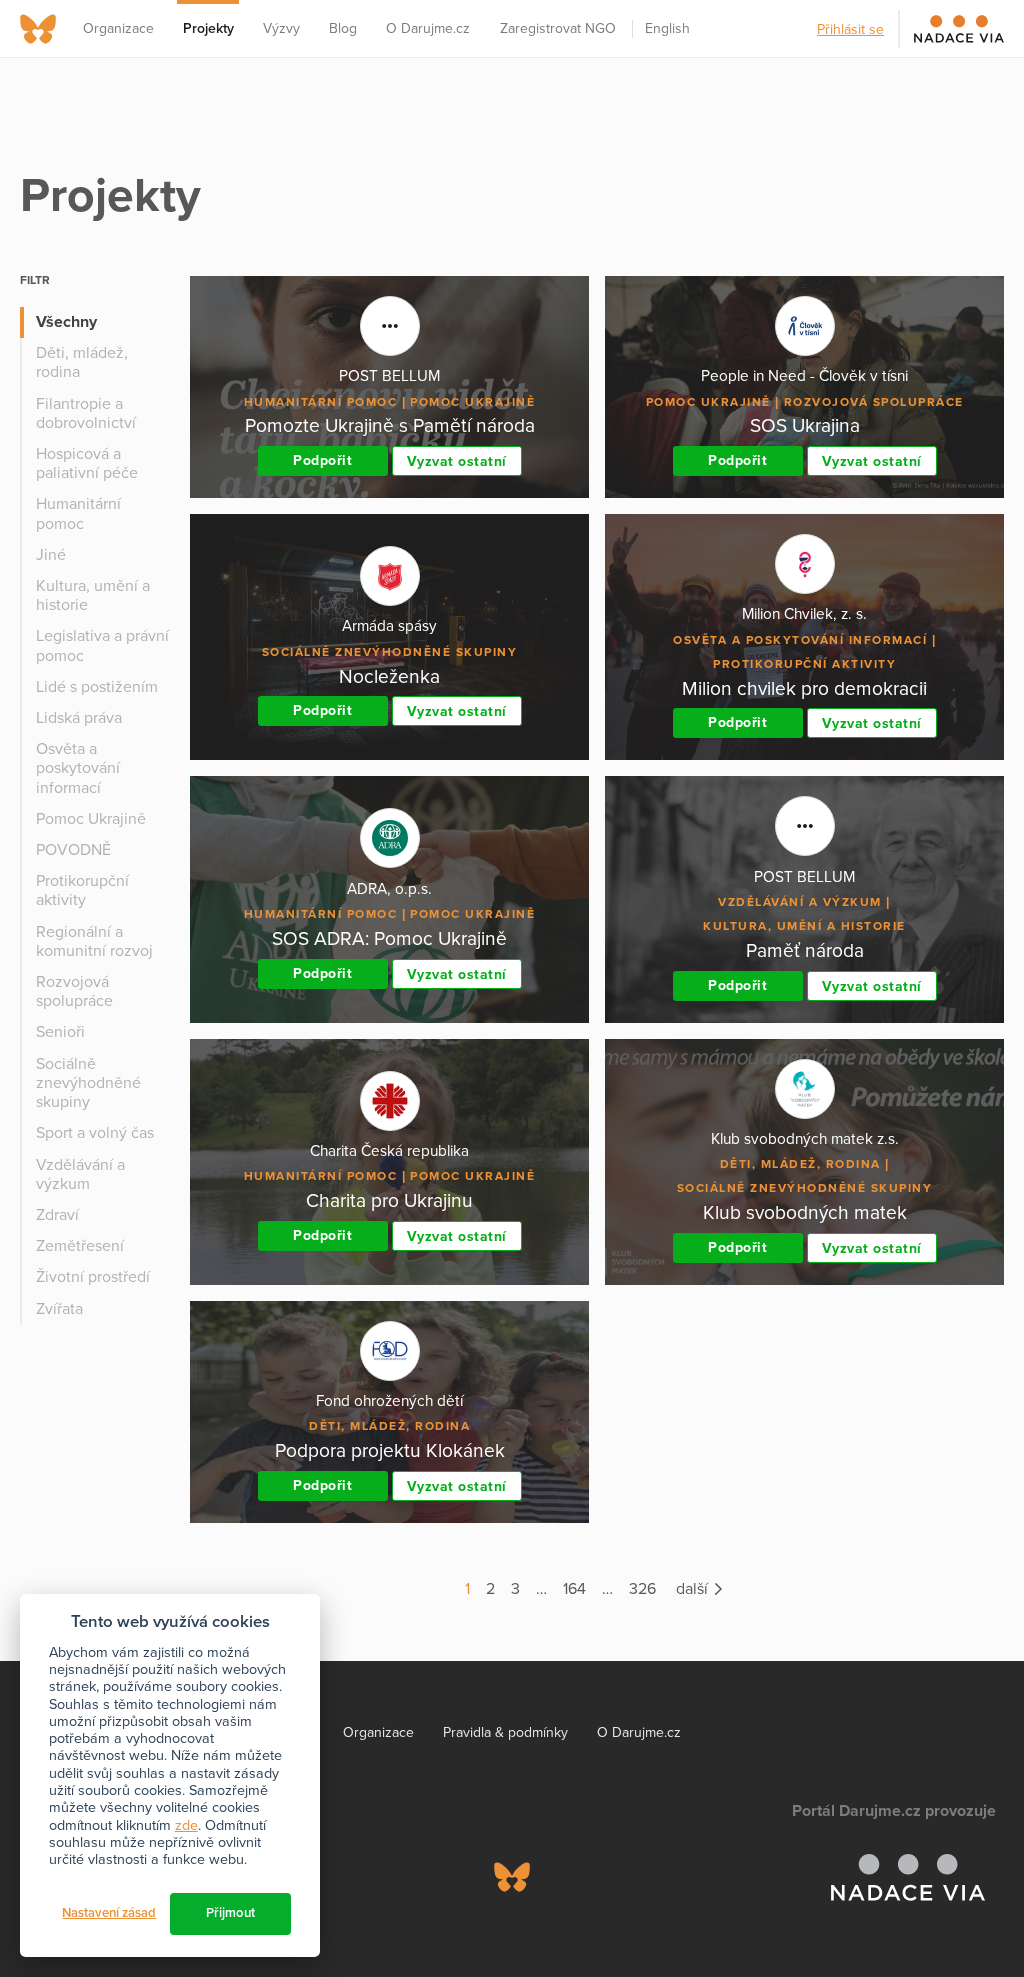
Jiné (51, 555)
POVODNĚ (73, 850)
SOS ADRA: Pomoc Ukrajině (389, 938)
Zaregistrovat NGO (558, 28)
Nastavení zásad (109, 1913)
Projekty (208, 28)
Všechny (66, 322)
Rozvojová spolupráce (74, 991)
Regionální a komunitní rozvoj (94, 941)
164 (574, 1589)
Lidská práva (79, 718)
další (694, 1589)
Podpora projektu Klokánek (390, 1450)
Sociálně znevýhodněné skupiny (88, 1083)
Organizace (118, 28)
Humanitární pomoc (78, 513)
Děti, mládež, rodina (82, 362)
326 (642, 1589)
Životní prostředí (93, 1277)
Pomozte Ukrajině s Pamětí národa (390, 425)
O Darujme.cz (428, 28)
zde (186, 1825)
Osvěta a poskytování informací (78, 768)
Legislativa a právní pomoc (102, 645)
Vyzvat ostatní (457, 461)
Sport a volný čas (95, 1133)
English (667, 28)
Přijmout (230, 1913)
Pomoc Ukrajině (91, 819)
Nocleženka (389, 676)
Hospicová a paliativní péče (87, 463)
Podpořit (322, 460)
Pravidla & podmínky (505, 1732)
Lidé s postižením (97, 687)
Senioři (60, 1032)
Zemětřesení (80, 1246)
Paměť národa (805, 950)
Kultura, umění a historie (93, 595)
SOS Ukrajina (805, 425)
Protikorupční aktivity (82, 890)
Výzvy (281, 28)
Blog (343, 28)
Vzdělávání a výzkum (80, 1174)
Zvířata (59, 1309)
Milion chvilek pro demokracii (804, 688)
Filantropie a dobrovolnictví (86, 413)
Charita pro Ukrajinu (389, 1200)
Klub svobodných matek (805, 1212)
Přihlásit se (850, 29)
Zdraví (57, 1215)
